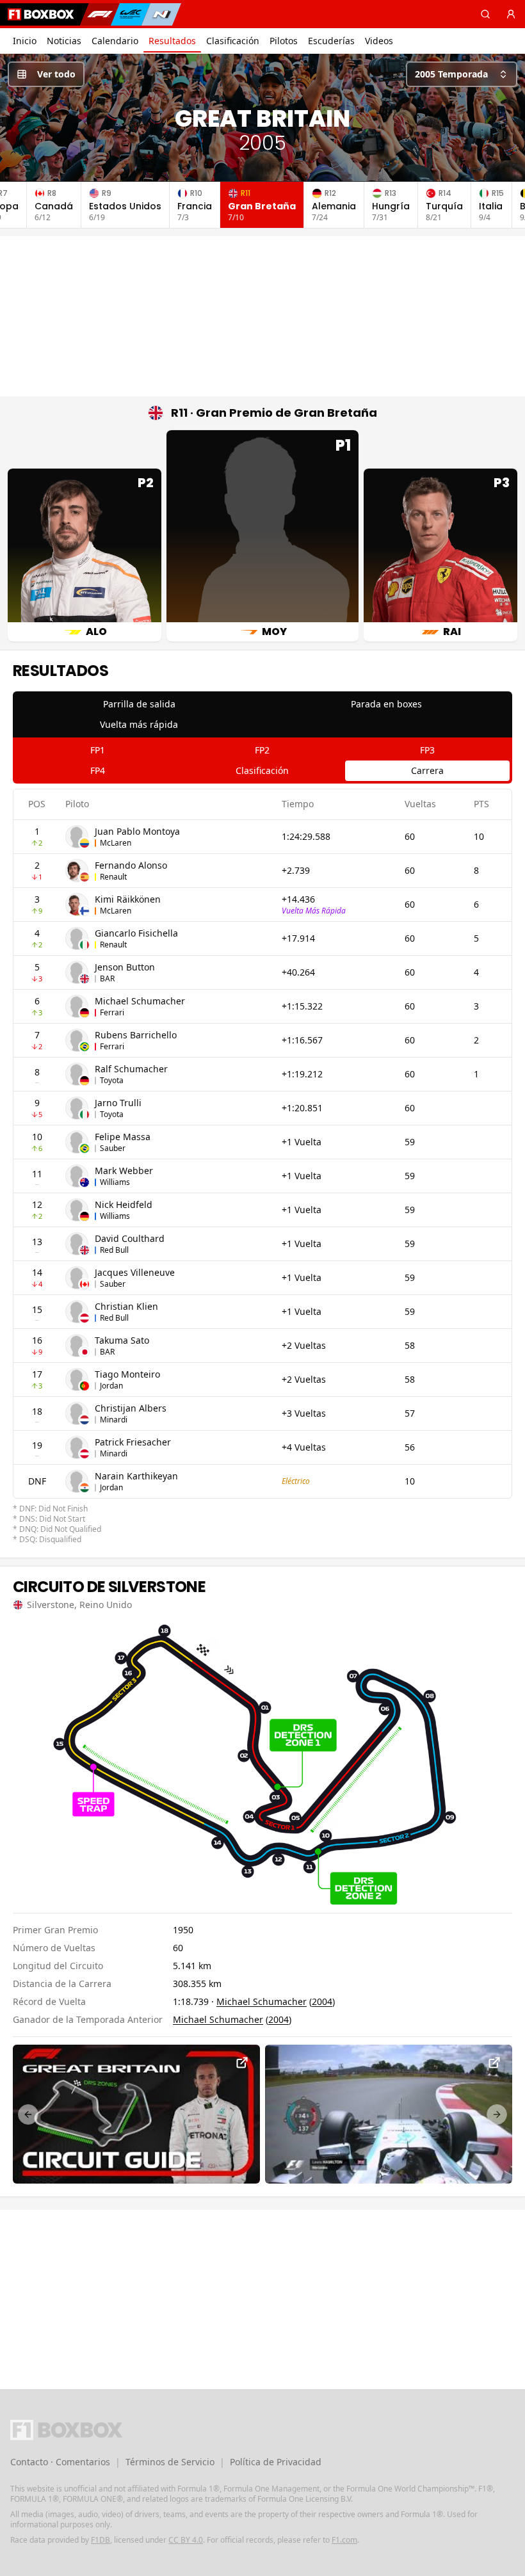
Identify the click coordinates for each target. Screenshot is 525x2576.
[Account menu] (511, 14)
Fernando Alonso (131, 865)
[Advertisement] (262, 316)
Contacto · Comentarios (60, 2462)
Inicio (25, 41)
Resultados (172, 41)
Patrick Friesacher (133, 1442)
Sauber (113, 1148)
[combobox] (462, 74)
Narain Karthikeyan (136, 1476)
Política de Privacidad (276, 2462)
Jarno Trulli (118, 1103)
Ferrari (112, 1012)
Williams (115, 1182)
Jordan (111, 1386)
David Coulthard (130, 1238)
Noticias (64, 41)
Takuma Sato (122, 1340)
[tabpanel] (262, 1167)
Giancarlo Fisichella (136, 933)
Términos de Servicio (170, 2462)
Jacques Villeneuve (135, 1272)
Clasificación (233, 41)
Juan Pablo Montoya (137, 831)
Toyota (112, 1080)
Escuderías (331, 41)
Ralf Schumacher (131, 1069)
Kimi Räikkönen (128, 899)
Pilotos (284, 41)
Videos (379, 41)
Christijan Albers (131, 1408)
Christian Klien (126, 1306)
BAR (107, 978)
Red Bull (114, 1250)
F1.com (344, 2540)
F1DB (101, 2540)
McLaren (116, 843)
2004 (322, 2001)
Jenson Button (125, 967)
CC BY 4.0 (186, 2540)
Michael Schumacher (140, 1001)
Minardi (114, 1420)
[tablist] (262, 714)
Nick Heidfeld (124, 1204)
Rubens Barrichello (136, 1035)
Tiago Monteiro (127, 1374)
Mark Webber (124, 1171)
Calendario (115, 41)
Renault (113, 877)
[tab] (139, 704)
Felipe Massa (123, 1137)
